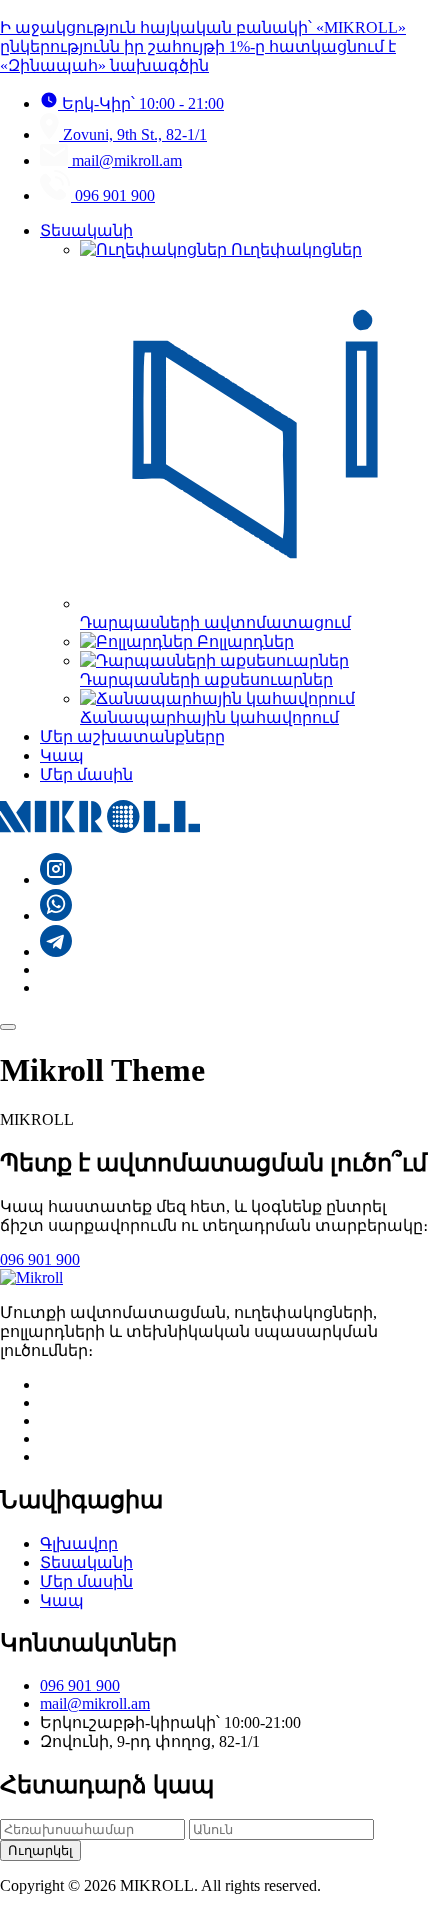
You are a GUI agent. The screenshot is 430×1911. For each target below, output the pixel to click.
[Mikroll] (100, 827)
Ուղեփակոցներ (294, 249)
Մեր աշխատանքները (132, 736)
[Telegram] (56, 951)
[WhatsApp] (56, 915)
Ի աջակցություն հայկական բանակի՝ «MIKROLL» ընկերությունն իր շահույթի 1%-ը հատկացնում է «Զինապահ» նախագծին (203, 46)
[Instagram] (56, 879)
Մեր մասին (86, 774)
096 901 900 (113, 195)
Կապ (62, 755)
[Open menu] (8, 1027)
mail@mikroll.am (125, 160)
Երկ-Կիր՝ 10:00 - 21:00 (141, 103)
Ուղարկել (40, 1850)
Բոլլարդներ (243, 641)
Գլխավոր (79, 1543)
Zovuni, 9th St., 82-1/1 (133, 134)
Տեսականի (86, 230)
